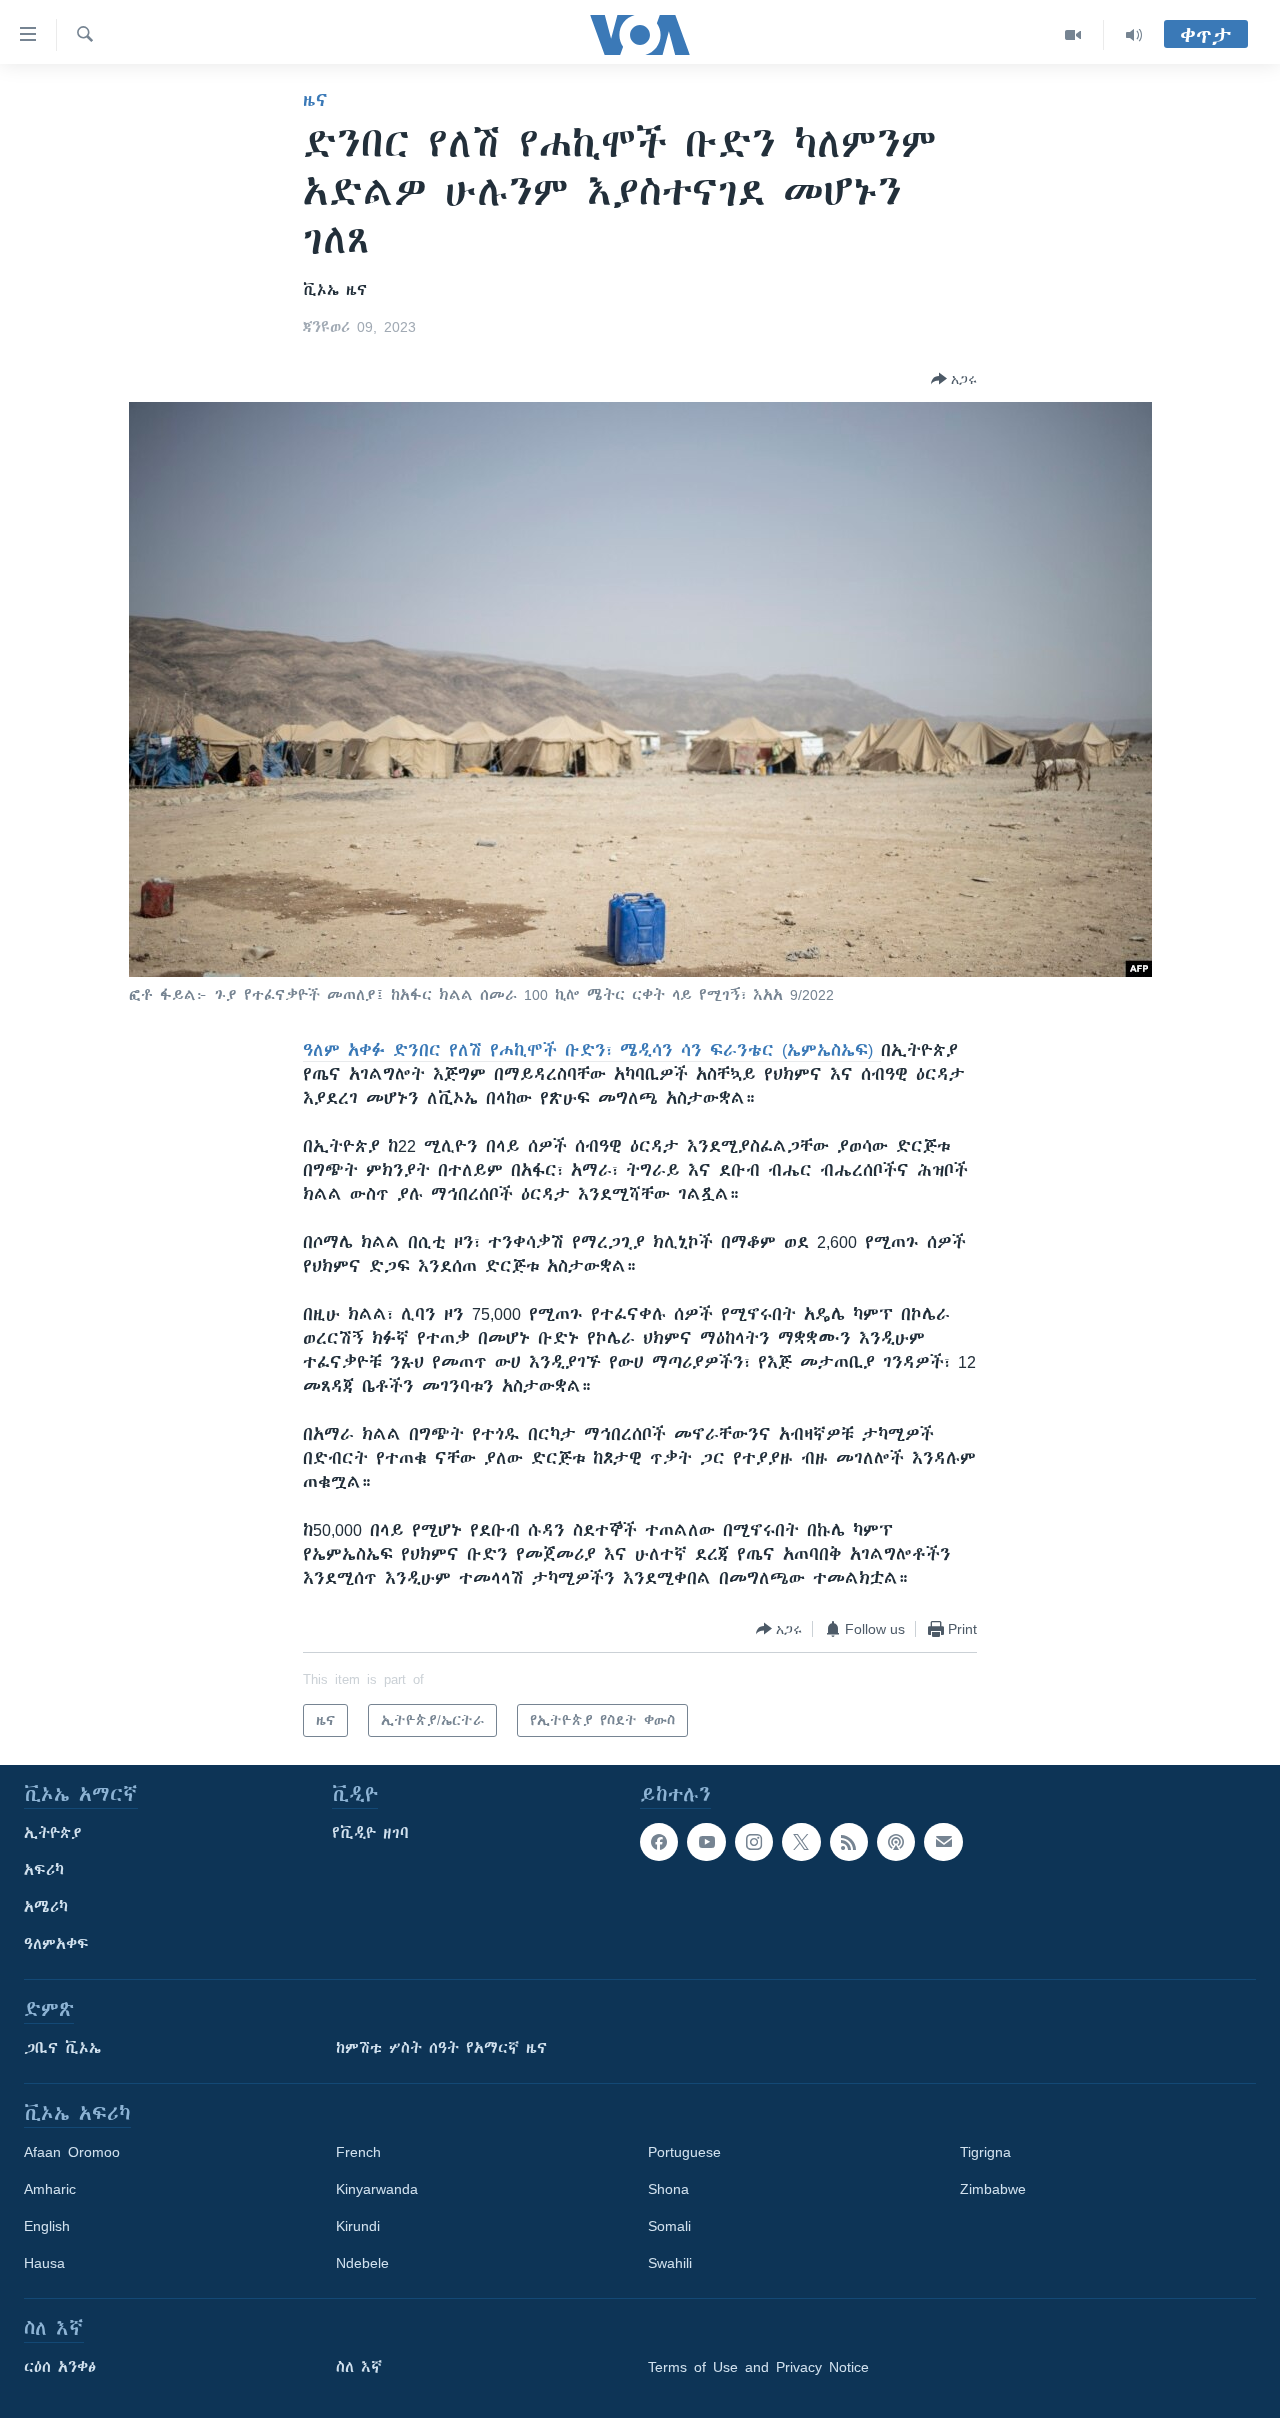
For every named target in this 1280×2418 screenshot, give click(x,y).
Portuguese (684, 2152)
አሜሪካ (46, 1907)
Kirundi (358, 2226)
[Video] (1073, 35)
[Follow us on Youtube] (706, 1842)
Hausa (44, 2263)
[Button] (954, 379)
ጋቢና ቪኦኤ (62, 2048)
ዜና (315, 100)
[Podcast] (896, 1842)
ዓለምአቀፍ (56, 1944)
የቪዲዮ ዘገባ (370, 1833)
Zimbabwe (993, 2189)
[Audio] (1134, 35)
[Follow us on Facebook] (659, 1842)
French (358, 2152)
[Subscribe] (943, 1842)
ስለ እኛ (359, 2367)
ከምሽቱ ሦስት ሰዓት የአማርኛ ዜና (441, 2048)
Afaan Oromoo (72, 2152)
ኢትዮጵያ (53, 1833)
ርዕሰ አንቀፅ (60, 2367)
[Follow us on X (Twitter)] (801, 1842)
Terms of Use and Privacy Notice (758, 2367)
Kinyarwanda (377, 2189)
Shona (668, 2189)
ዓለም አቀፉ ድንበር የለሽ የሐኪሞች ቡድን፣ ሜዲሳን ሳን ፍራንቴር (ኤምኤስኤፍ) (592, 1050)
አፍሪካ (44, 1870)
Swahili (670, 2263)
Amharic (50, 2189)
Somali (669, 2226)
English (47, 2226)
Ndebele (362, 2263)
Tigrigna (985, 2152)
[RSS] (849, 1842)
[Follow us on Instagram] (754, 1842)
